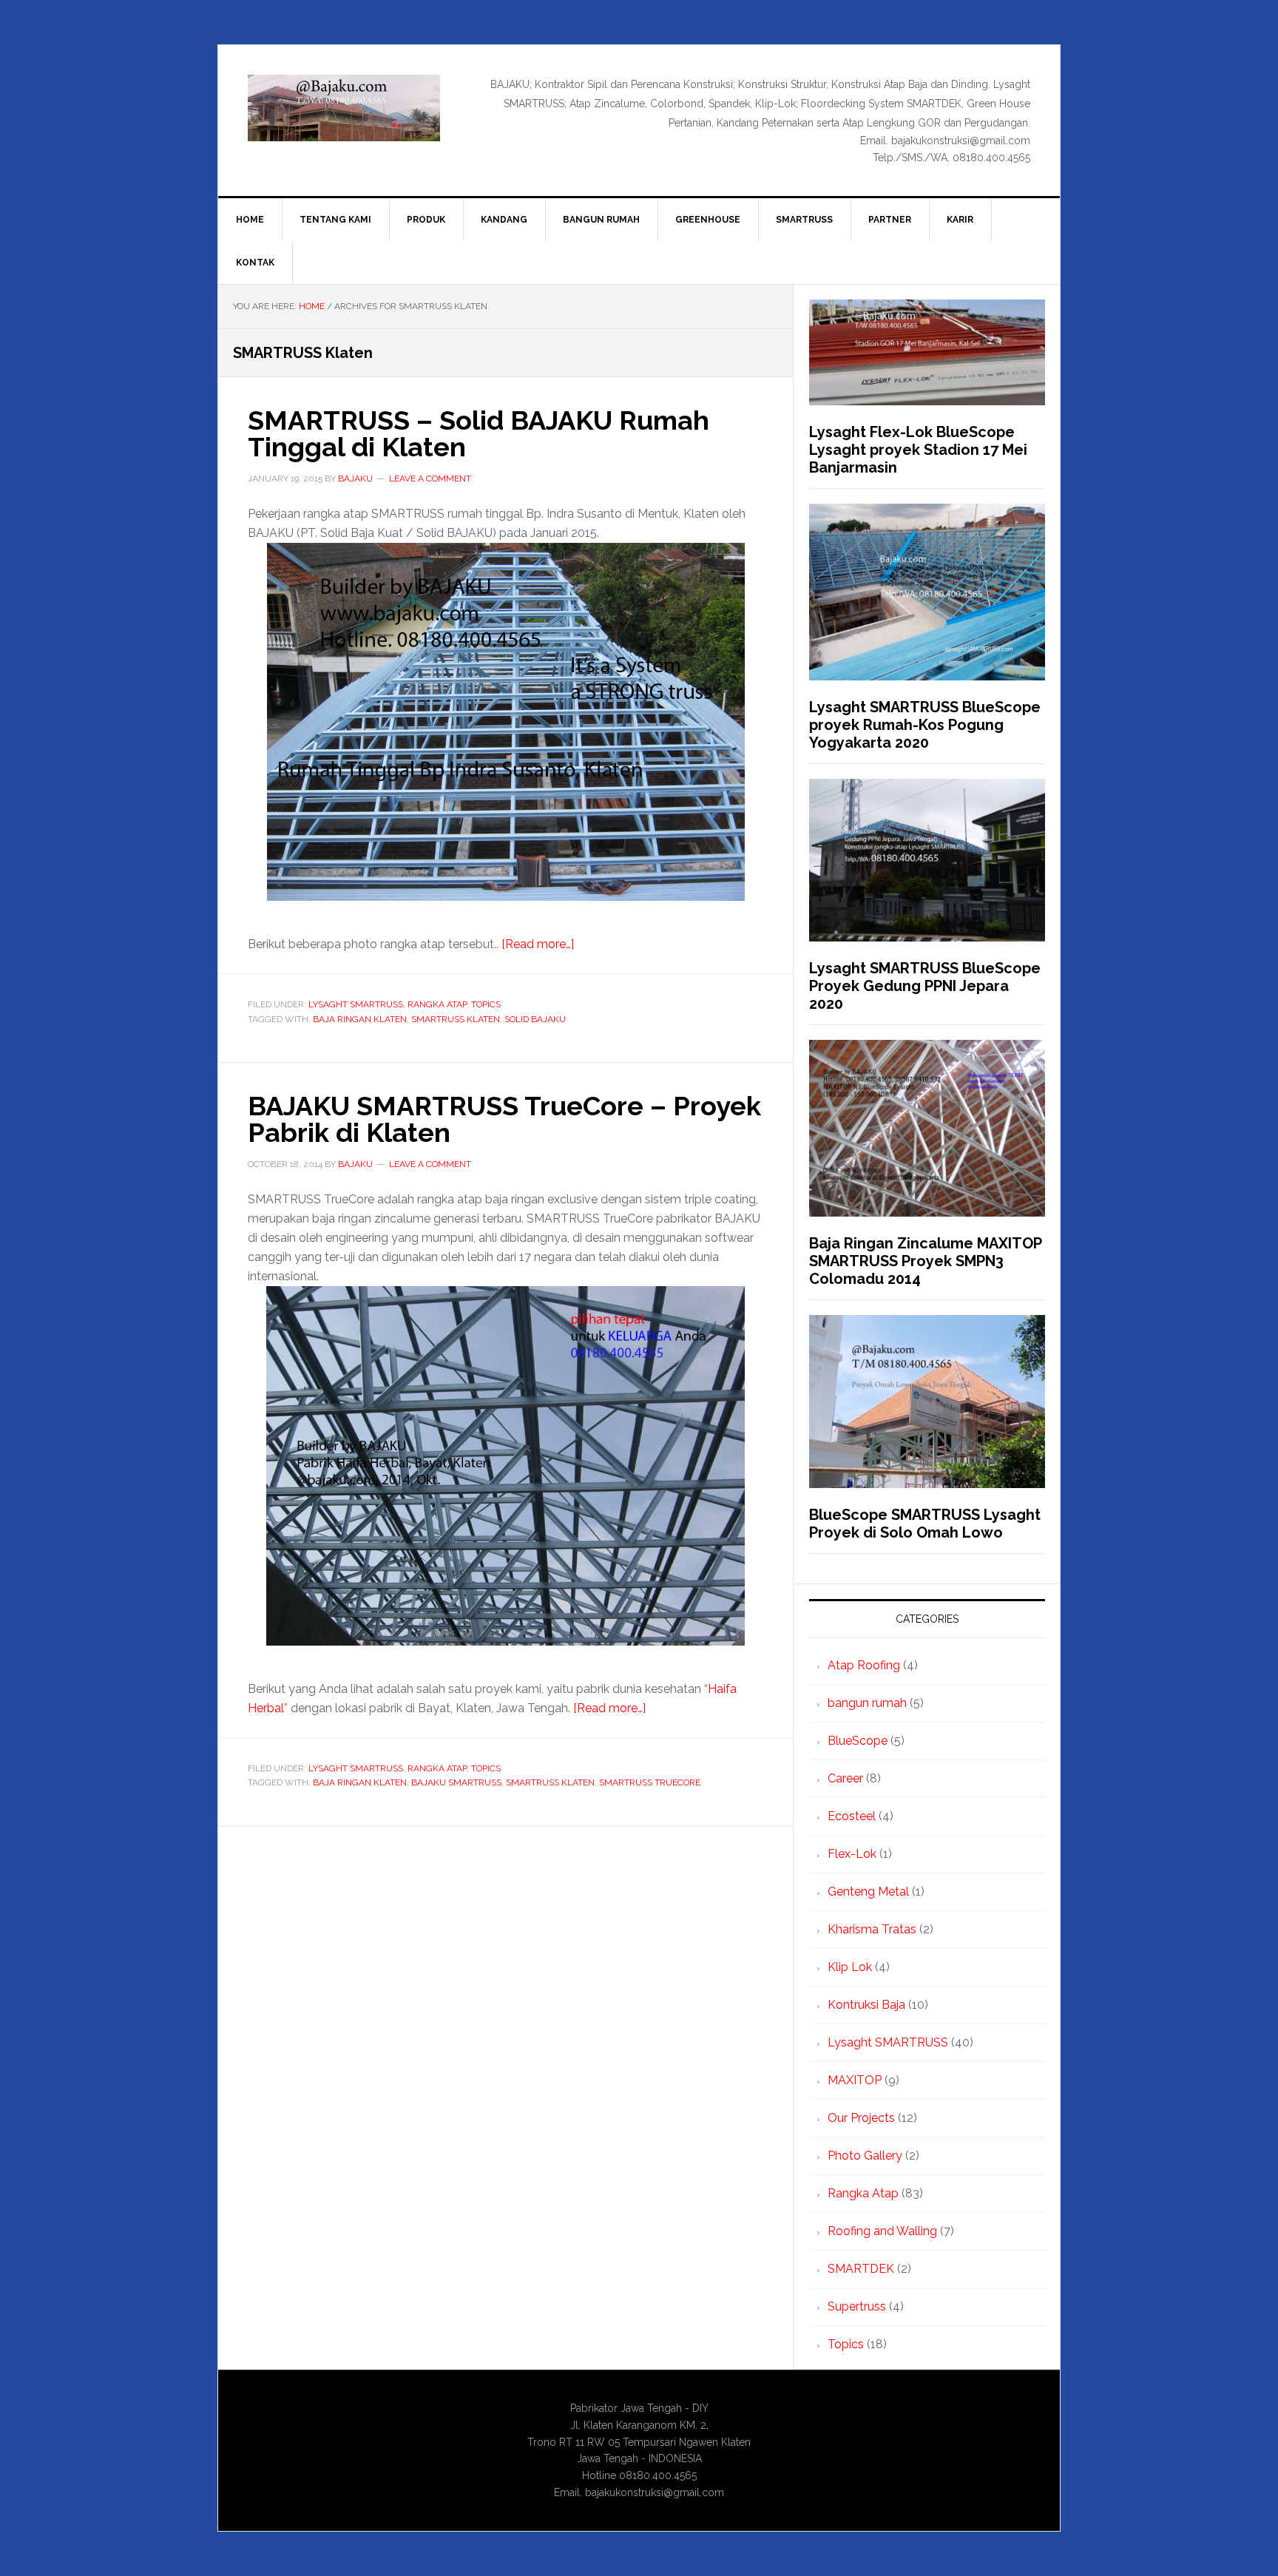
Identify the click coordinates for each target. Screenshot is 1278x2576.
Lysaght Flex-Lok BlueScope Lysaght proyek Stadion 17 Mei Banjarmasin (918, 450)
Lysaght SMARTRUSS (356, 1004)
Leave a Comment (430, 479)
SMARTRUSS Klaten (456, 1019)
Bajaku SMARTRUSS (456, 1782)
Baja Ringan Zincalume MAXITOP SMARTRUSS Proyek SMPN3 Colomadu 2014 (925, 1261)
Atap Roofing (864, 1665)
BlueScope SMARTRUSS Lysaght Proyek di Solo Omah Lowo (925, 1524)
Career (845, 1778)
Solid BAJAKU (535, 1019)
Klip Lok (850, 1967)
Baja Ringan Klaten (360, 1019)
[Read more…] (538, 944)
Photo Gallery (865, 2156)
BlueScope (858, 1741)
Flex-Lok (852, 1854)
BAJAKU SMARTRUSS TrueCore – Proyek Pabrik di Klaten (504, 1119)
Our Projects (861, 2118)
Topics (486, 1004)
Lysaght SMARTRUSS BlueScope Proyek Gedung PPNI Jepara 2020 (925, 986)
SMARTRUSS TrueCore (650, 1782)
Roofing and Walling (882, 2231)
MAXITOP (855, 2080)
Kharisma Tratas (872, 1929)
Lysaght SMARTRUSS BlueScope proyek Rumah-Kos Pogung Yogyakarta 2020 (925, 725)
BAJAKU (344, 108)
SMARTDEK (861, 2269)
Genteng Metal (868, 1892)
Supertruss (857, 2306)
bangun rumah (867, 1703)
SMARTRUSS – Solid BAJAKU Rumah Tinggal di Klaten (479, 433)
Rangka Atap (437, 1004)
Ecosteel (852, 1816)
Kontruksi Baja (866, 2005)
